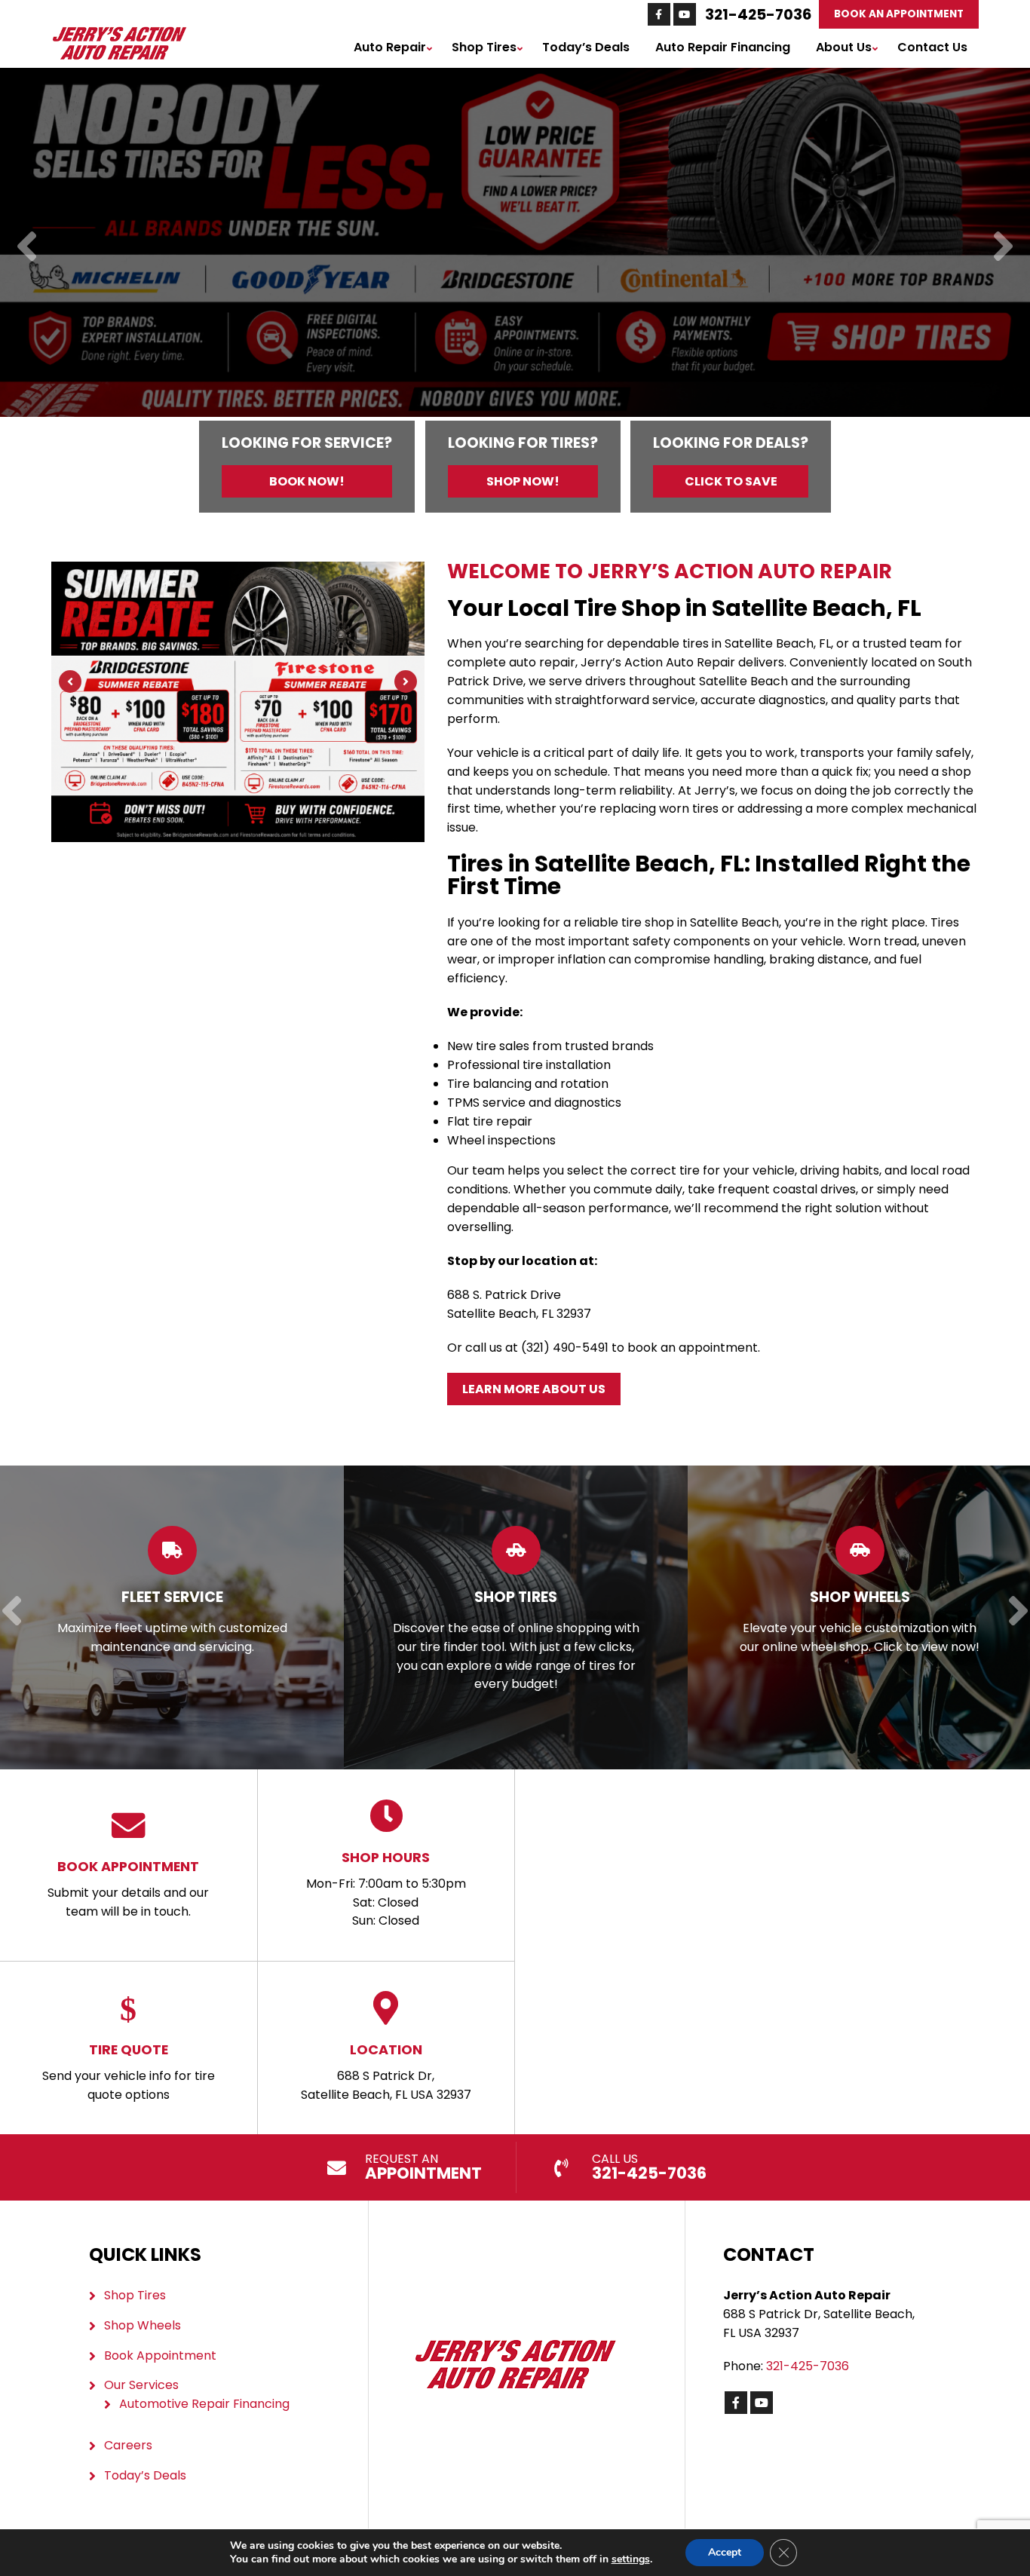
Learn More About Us (534, 1389)
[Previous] (27, 248)
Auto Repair (390, 47)
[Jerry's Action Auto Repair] (119, 34)
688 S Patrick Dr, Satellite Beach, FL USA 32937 (386, 2072)
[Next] (1003, 248)
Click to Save (731, 481)
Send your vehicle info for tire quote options (129, 2072)
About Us (844, 47)
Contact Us (932, 47)
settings (631, 2559)
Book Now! (307, 481)
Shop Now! (523, 481)
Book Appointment (160, 2355)
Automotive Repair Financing (204, 2404)
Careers (128, 2445)
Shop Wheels (143, 2325)
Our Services (141, 2385)
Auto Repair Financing (723, 47)
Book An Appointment (899, 14)
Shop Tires (484, 47)
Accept (725, 2552)
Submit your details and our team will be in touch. (128, 1888)
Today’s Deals (586, 47)
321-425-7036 (758, 14)
